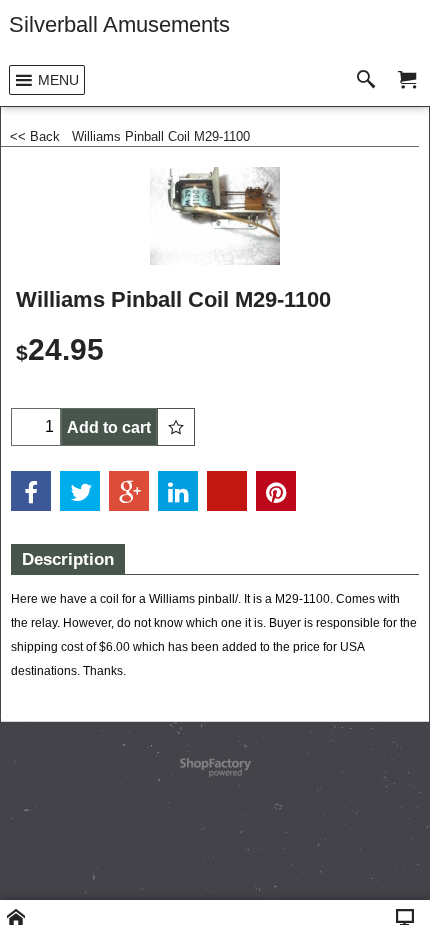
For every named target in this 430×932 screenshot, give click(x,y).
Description (68, 559)
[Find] (370, 80)
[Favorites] (176, 427)
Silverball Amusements (119, 24)
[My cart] (407, 80)
